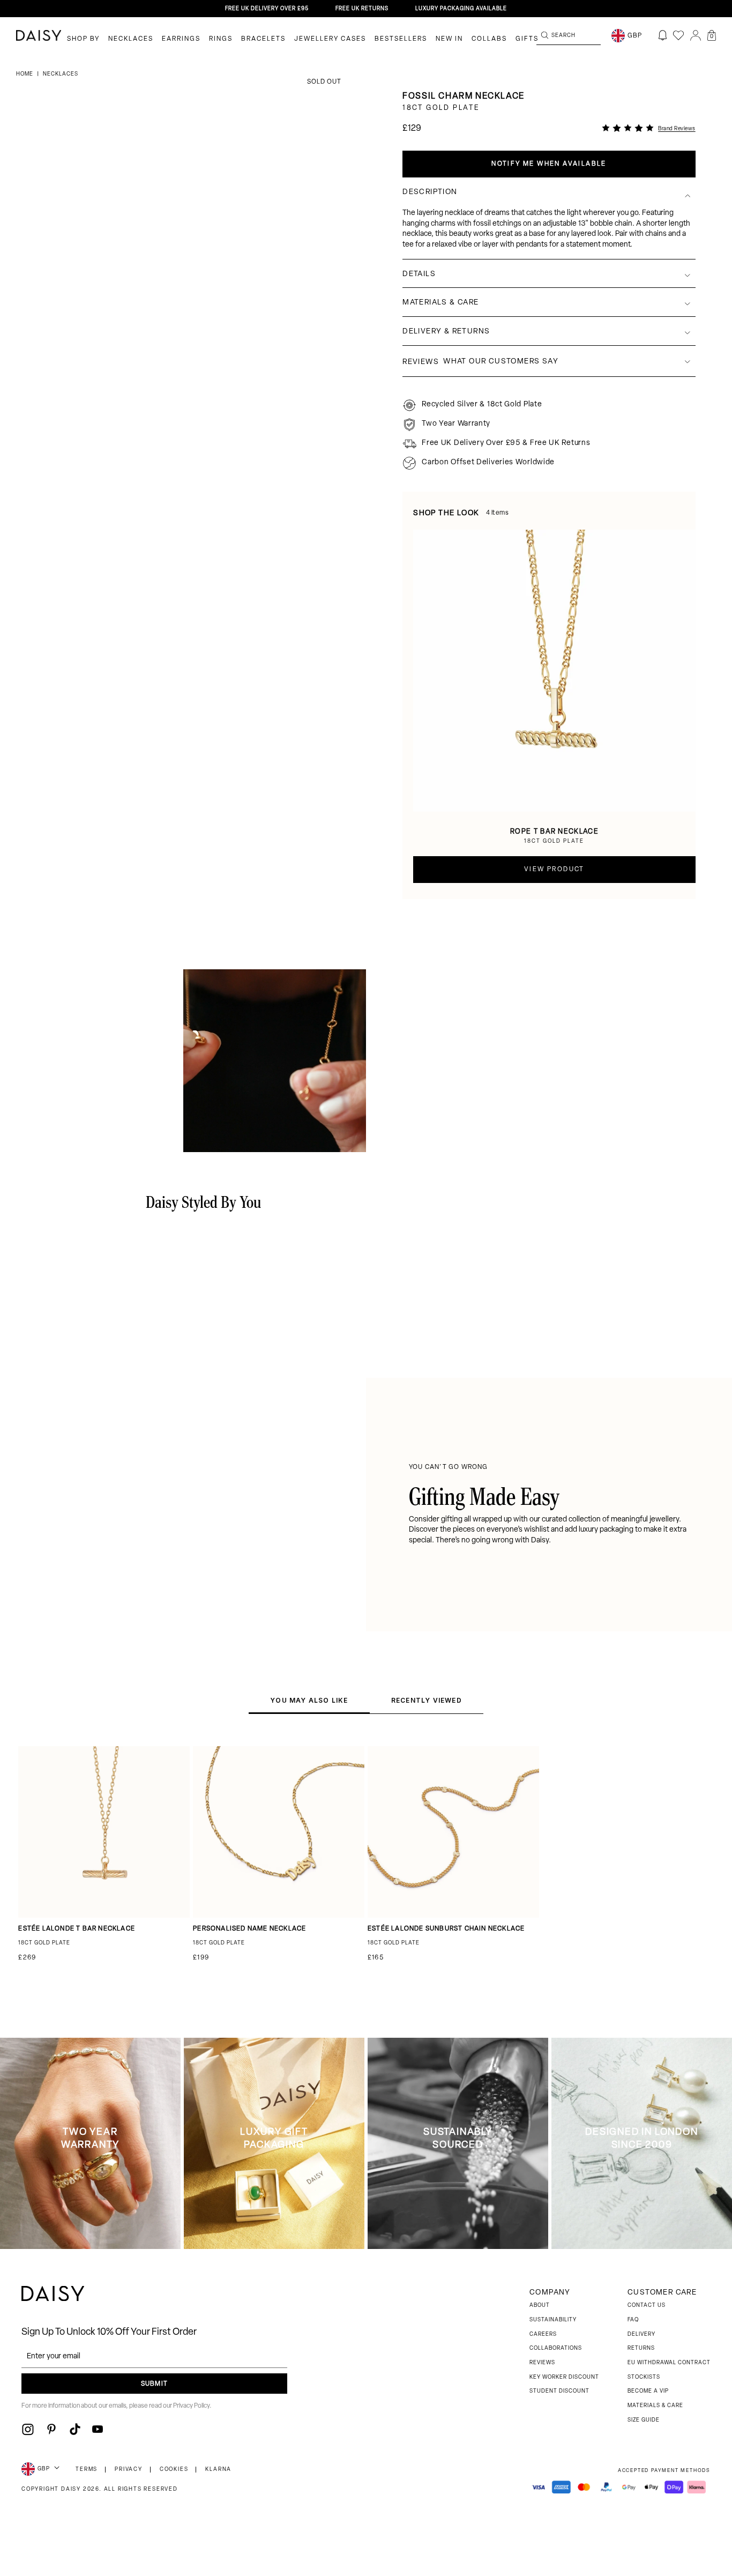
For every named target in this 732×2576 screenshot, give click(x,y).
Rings (221, 39)
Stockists (644, 2377)
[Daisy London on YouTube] (98, 2429)
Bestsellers (401, 39)
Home (25, 74)
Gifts (527, 39)
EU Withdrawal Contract (669, 2363)
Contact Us (647, 2306)
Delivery (641, 2334)
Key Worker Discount (564, 2377)
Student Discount (559, 2391)
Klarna (218, 2470)
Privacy (129, 2470)
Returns (641, 2348)
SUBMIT (154, 2384)
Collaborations (556, 2348)
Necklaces (131, 39)
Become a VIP (648, 2391)
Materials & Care (655, 2406)
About (540, 2306)
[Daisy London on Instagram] (28, 2429)
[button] (712, 35)
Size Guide (644, 2420)
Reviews (542, 2363)
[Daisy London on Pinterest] (51, 2429)
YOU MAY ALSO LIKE (309, 1700)
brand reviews (677, 129)
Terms (87, 2470)
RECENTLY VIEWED (427, 1700)
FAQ (633, 2320)
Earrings (181, 39)
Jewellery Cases (330, 39)
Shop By (83, 39)
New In (449, 39)
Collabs (489, 39)
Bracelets (263, 39)
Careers (543, 2334)
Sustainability (553, 2320)
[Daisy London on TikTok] (75, 2429)
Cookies (174, 2470)
